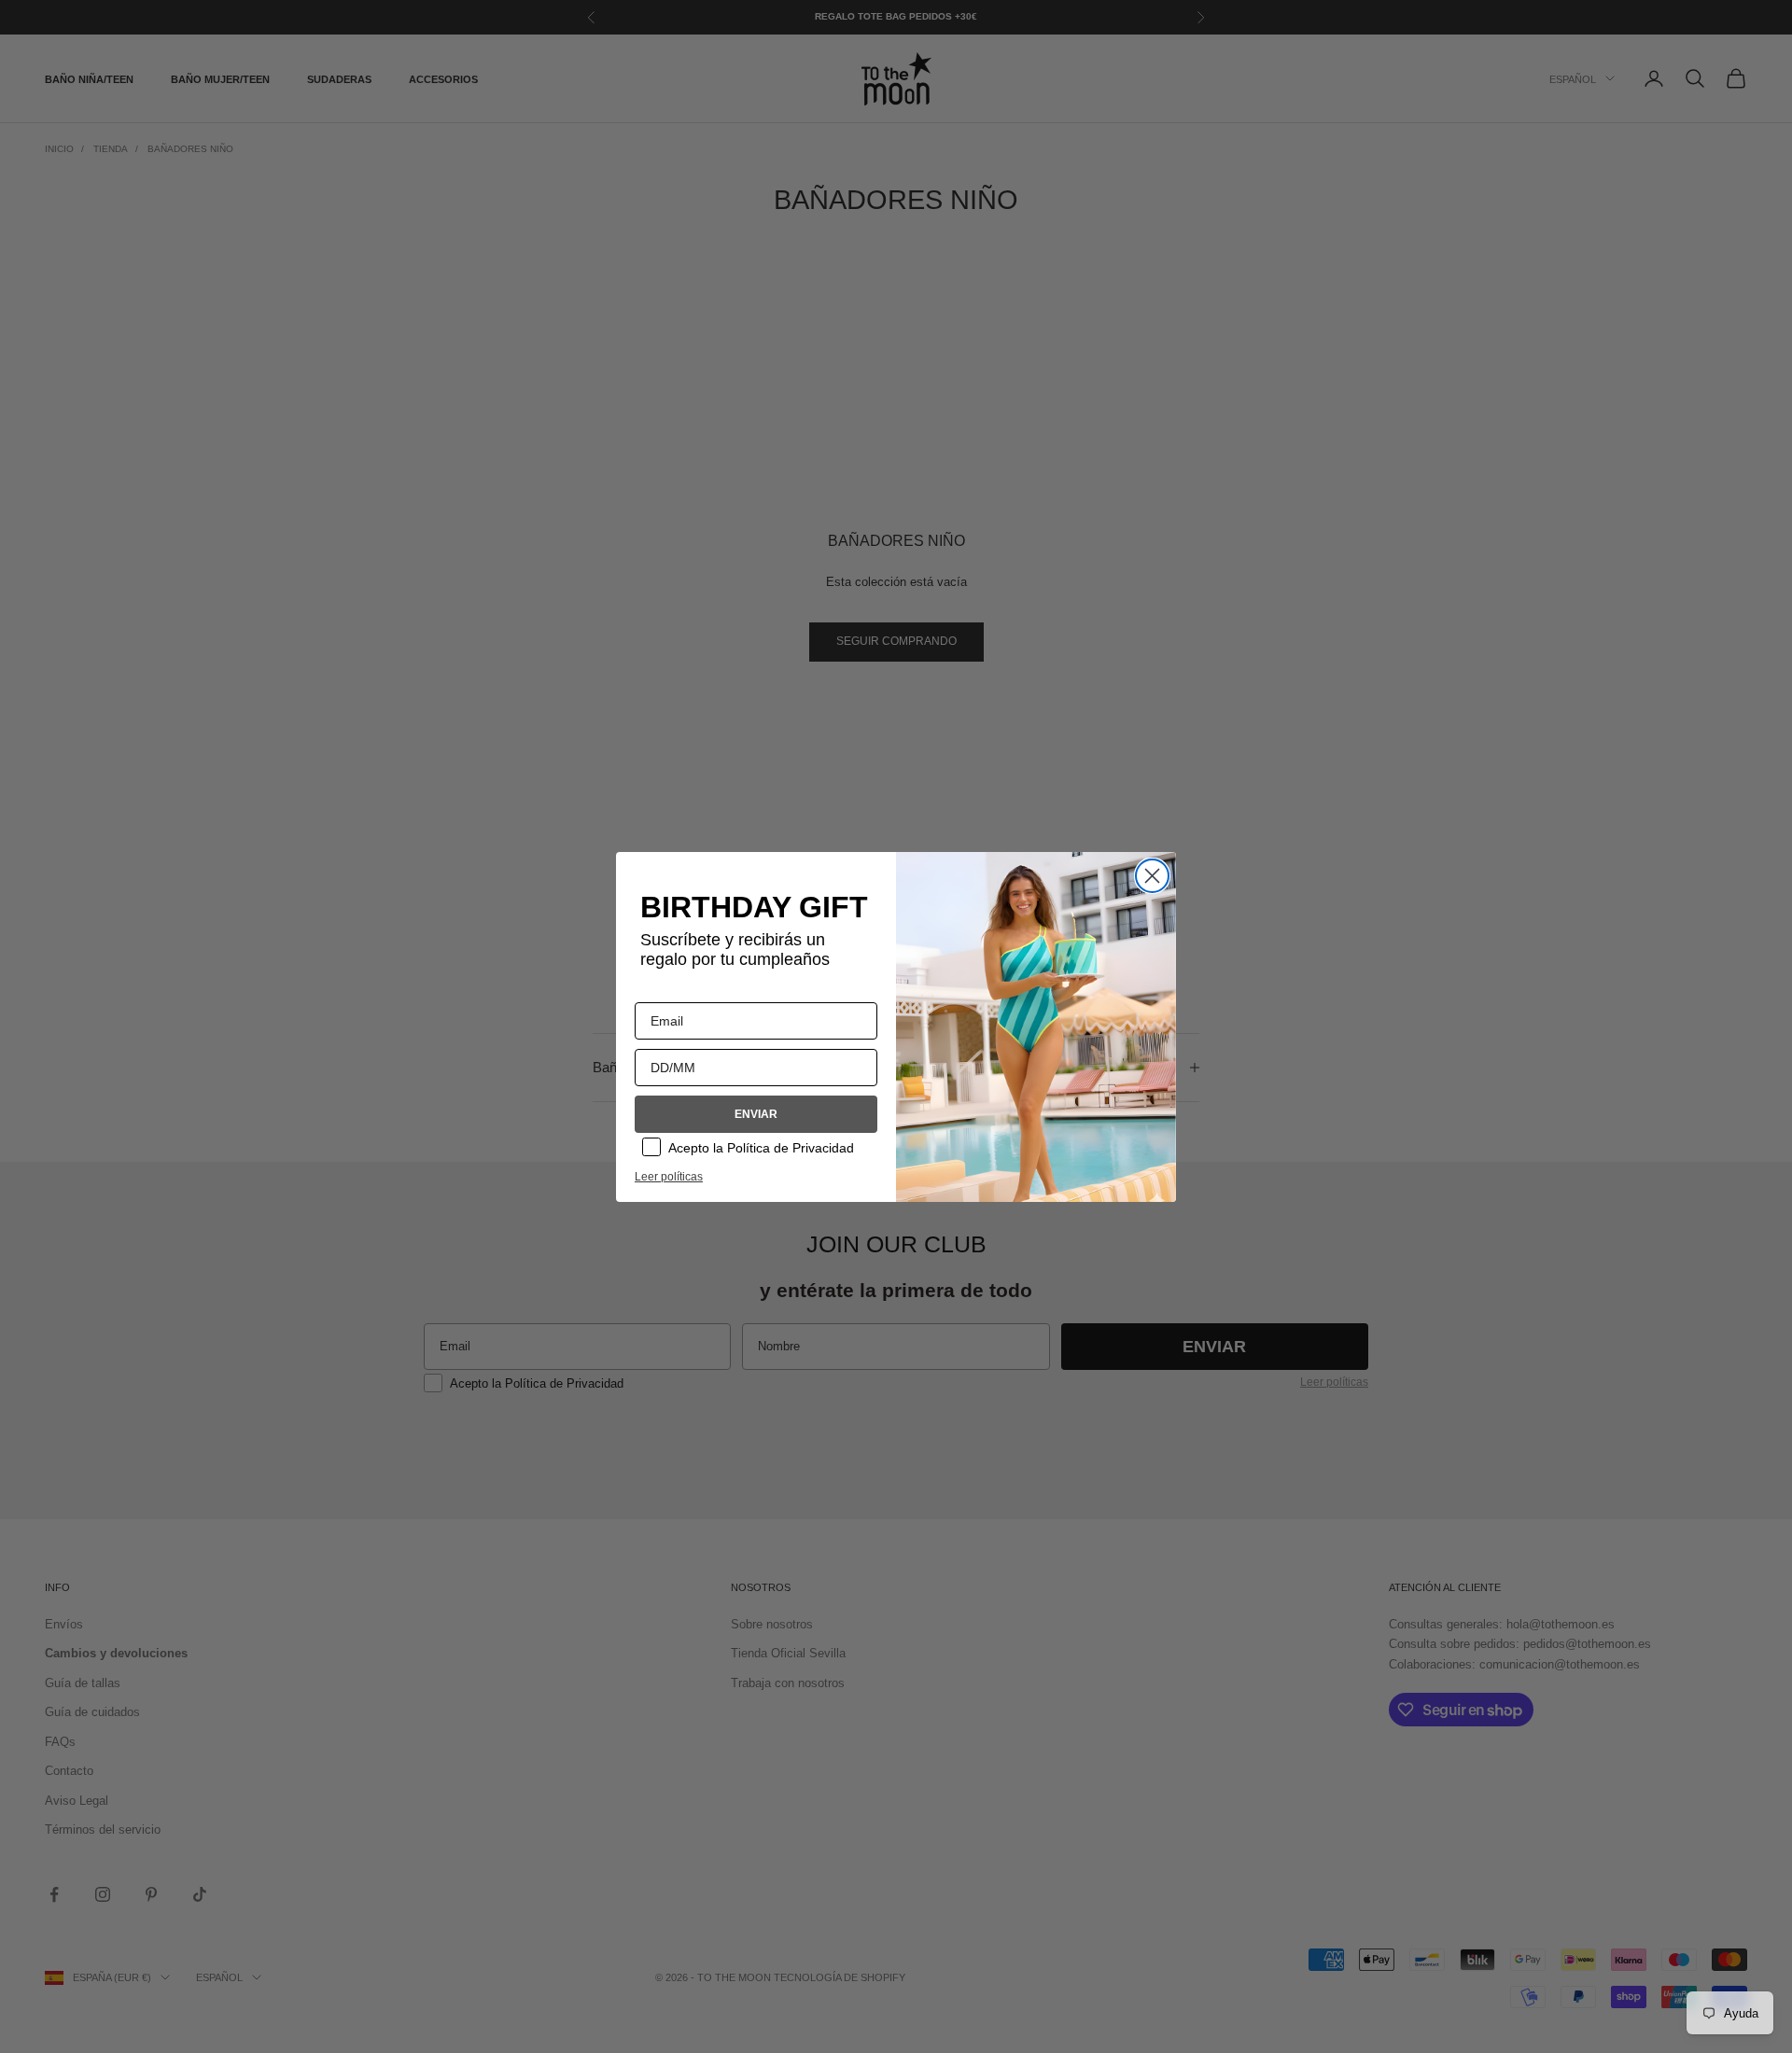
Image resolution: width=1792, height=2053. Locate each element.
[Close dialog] (1152, 876)
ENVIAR (756, 1114)
